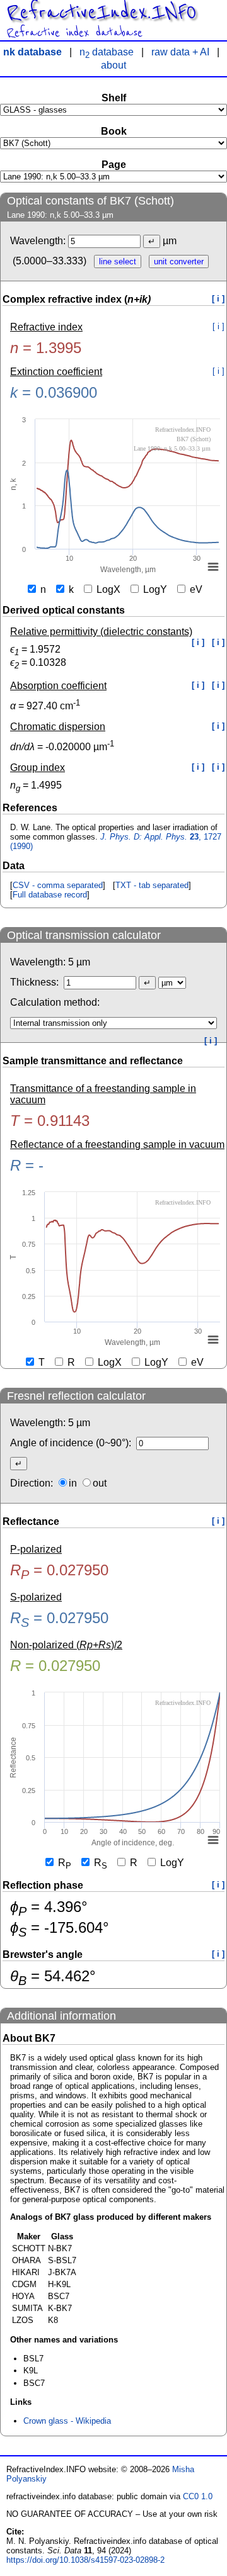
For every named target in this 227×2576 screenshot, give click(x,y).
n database (107, 52)
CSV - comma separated (58, 885)
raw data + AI (180, 52)
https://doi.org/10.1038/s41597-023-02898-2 (85, 2560)
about (113, 65)
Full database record (50, 895)
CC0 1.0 (198, 2496)
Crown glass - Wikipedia (67, 2421)
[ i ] (218, 299)
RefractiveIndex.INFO (101, 13)
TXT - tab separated (152, 885)
